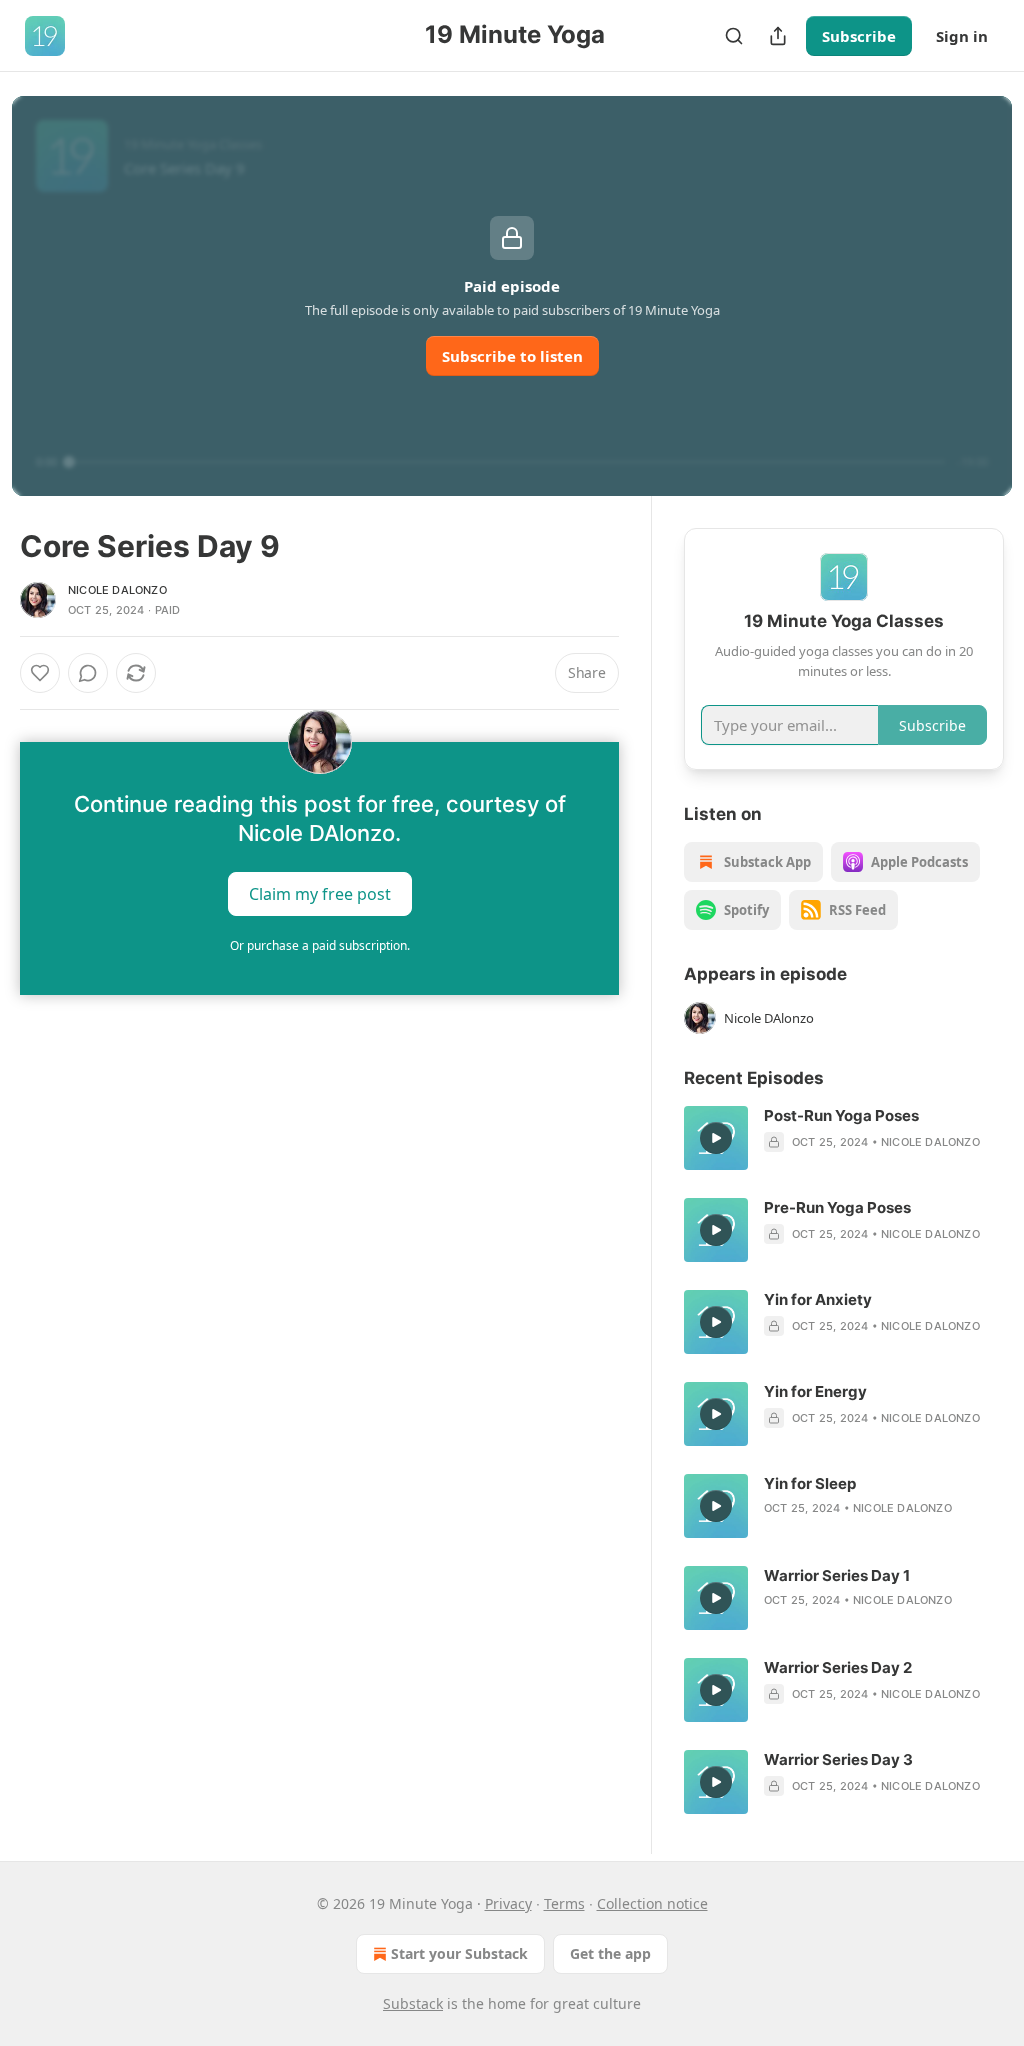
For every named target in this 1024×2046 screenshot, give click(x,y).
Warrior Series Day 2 (838, 1667)
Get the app (610, 1953)
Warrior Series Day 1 (837, 1575)
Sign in (962, 36)
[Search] (734, 36)
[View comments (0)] (88, 673)
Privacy (508, 1903)
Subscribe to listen (512, 356)
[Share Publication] (778, 36)
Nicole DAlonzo (117, 590)
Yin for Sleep (810, 1483)
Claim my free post (320, 894)
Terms (564, 1903)
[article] (844, 1138)
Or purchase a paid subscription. (320, 945)
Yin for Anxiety (818, 1299)
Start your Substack (459, 1953)
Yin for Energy (815, 1391)
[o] (716, 1138)
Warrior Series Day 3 (838, 1759)
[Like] (40, 673)
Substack (413, 2003)
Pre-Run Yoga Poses (837, 1207)
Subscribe (859, 36)
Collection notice (652, 1903)
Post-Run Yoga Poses (841, 1115)
